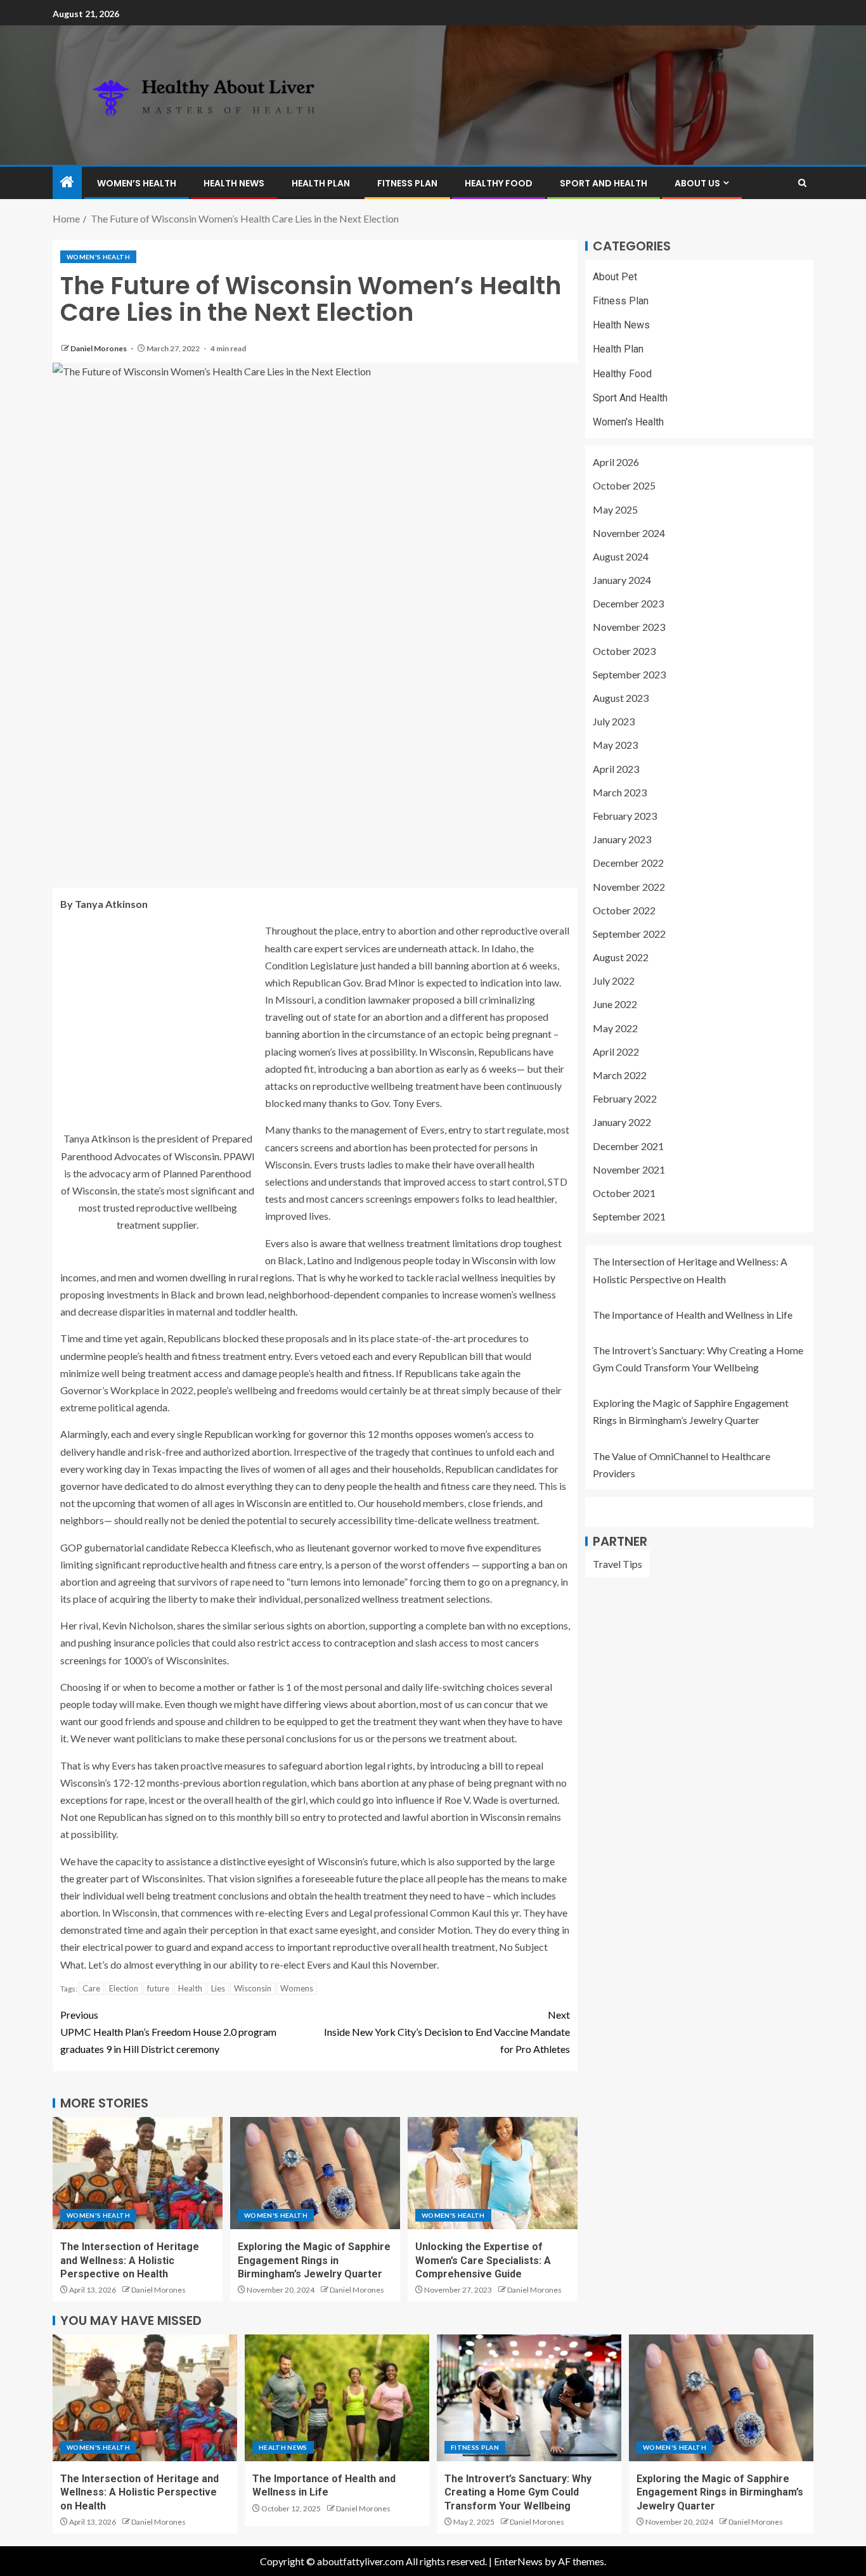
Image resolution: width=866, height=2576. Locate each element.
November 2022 (629, 887)
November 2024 (629, 533)
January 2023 (622, 840)
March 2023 (620, 792)
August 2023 (621, 698)
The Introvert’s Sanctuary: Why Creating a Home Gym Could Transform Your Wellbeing (518, 2492)
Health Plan (321, 183)
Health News (234, 183)
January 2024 (622, 580)
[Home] (67, 182)
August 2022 (621, 957)
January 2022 (622, 1123)
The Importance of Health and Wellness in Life (693, 1315)
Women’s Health (137, 183)
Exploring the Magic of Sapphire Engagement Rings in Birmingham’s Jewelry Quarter (314, 2260)
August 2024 (621, 556)
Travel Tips (617, 1564)
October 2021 (624, 1193)
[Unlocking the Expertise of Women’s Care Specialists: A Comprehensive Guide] (493, 2173)
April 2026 (616, 463)
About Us (697, 183)
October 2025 (624, 486)
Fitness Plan (407, 183)
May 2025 (615, 509)
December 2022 (628, 863)
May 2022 (615, 1028)
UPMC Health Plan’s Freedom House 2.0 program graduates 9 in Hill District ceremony (168, 2032)
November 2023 (629, 627)
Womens (297, 1988)
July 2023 (614, 722)
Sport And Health (604, 183)
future (158, 1988)
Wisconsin (253, 1988)
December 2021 (628, 1146)
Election (124, 1988)
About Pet (615, 277)
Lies (218, 1988)
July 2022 (614, 981)
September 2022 (629, 934)
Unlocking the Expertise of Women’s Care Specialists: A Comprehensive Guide (483, 2260)
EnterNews (518, 2561)
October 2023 (624, 651)
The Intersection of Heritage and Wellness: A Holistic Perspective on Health (130, 2260)
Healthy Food (499, 183)
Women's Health (98, 257)
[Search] (802, 183)
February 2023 (625, 816)
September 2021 (629, 1217)
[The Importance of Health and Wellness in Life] (337, 2398)
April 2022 (616, 1052)
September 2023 (629, 674)
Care (91, 1988)
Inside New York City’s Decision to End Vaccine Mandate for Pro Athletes (447, 2032)
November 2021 (629, 1169)
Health (190, 1988)
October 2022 (624, 910)
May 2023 (615, 745)
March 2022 (620, 1075)
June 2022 (615, 1005)
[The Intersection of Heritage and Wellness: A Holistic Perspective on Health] (138, 2173)
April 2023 (616, 769)
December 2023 (628, 604)
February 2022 (625, 1099)
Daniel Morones (99, 348)
